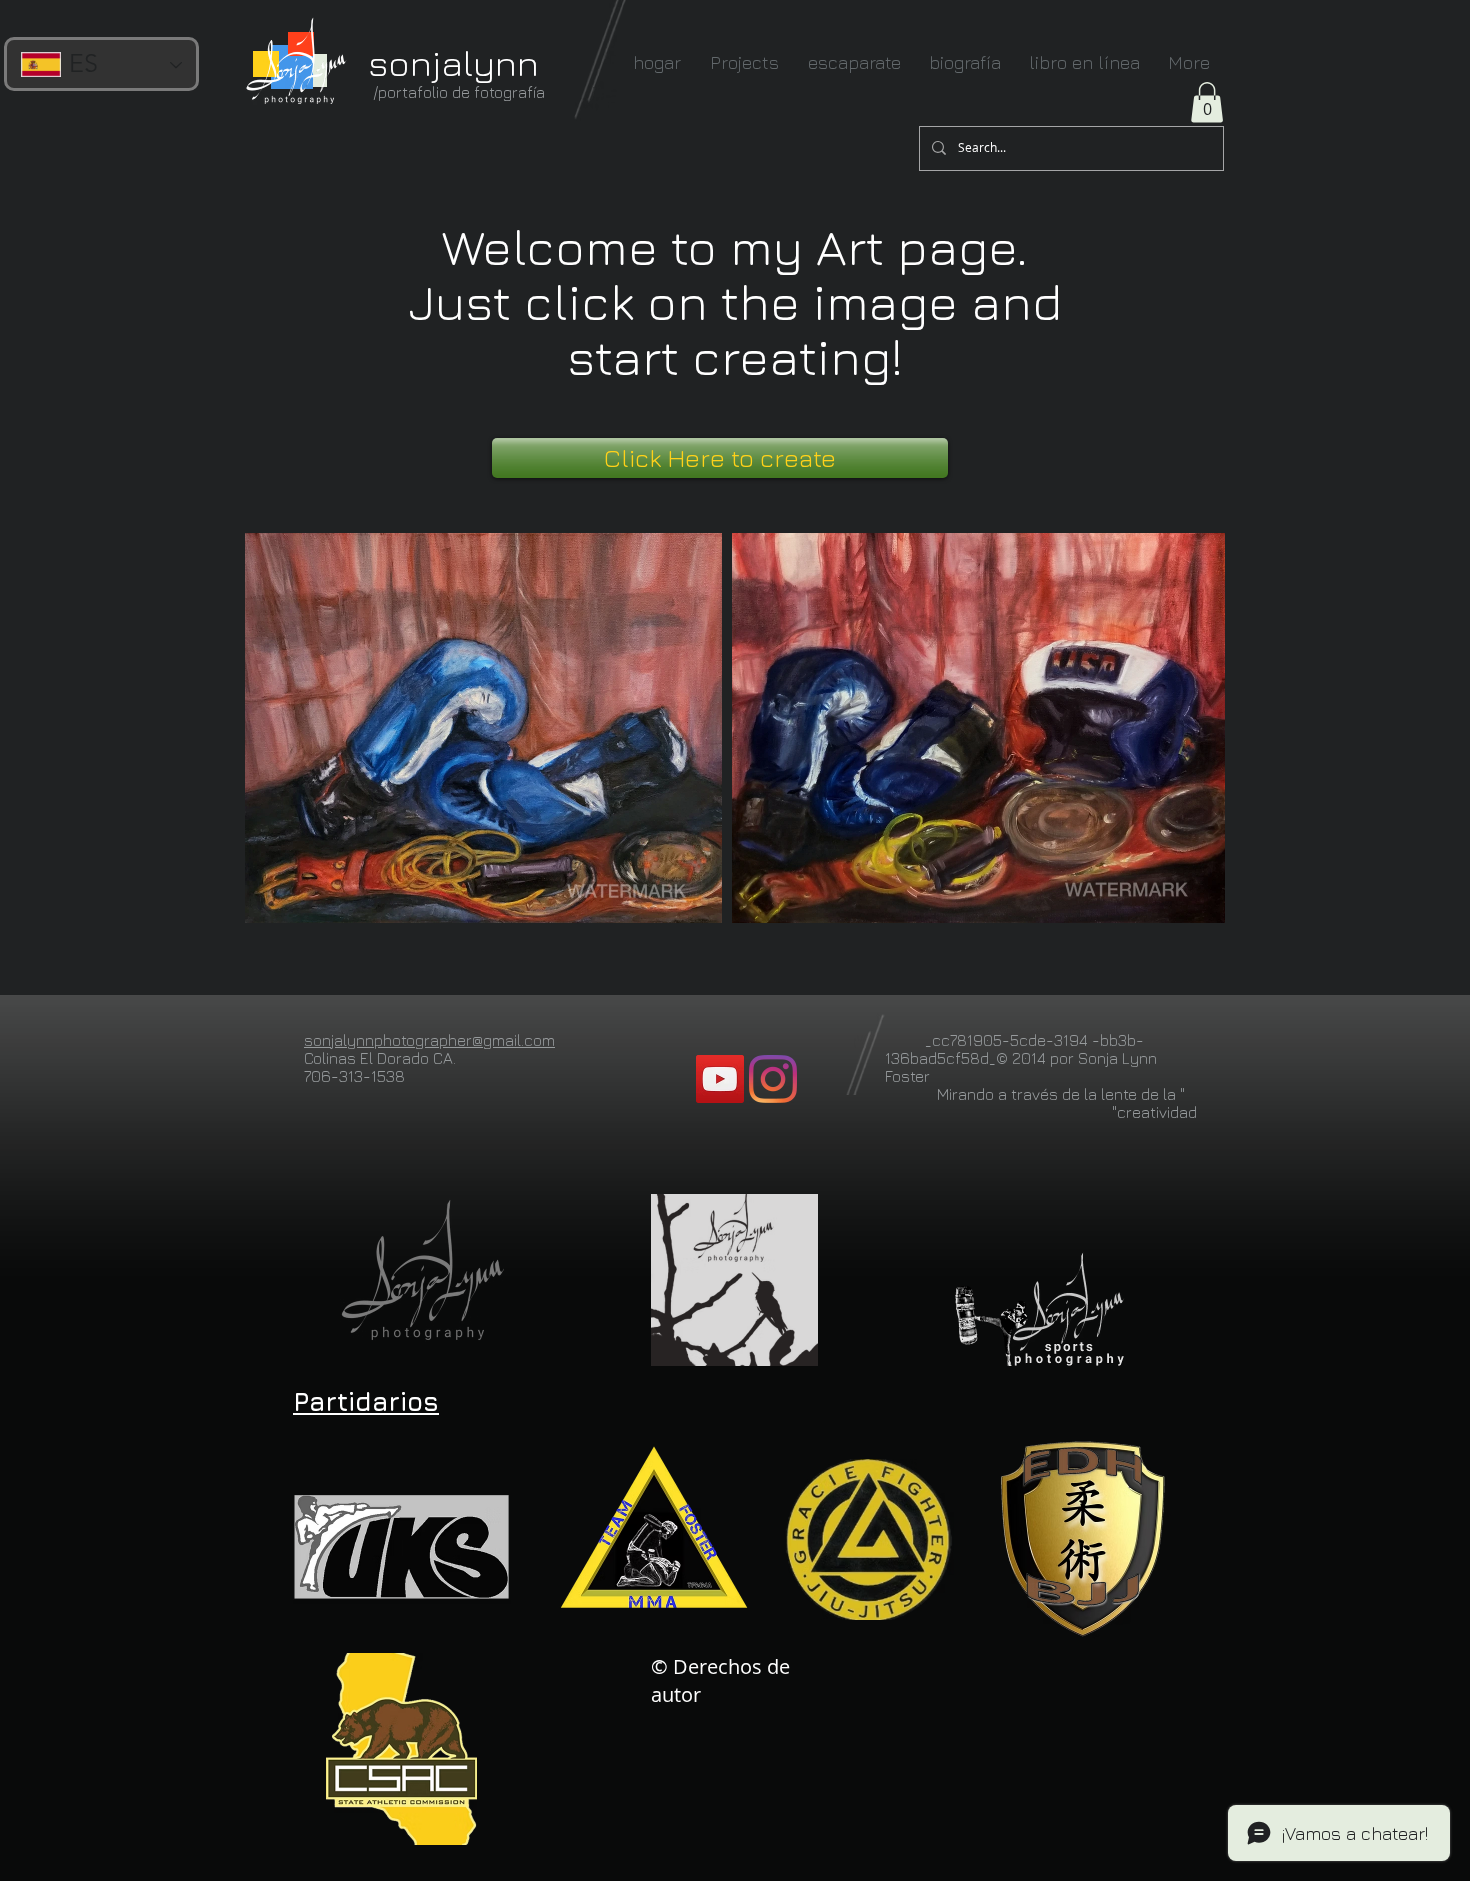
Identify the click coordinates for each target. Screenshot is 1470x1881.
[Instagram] (773, 1079)
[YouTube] (720, 1079)
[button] (1207, 102)
